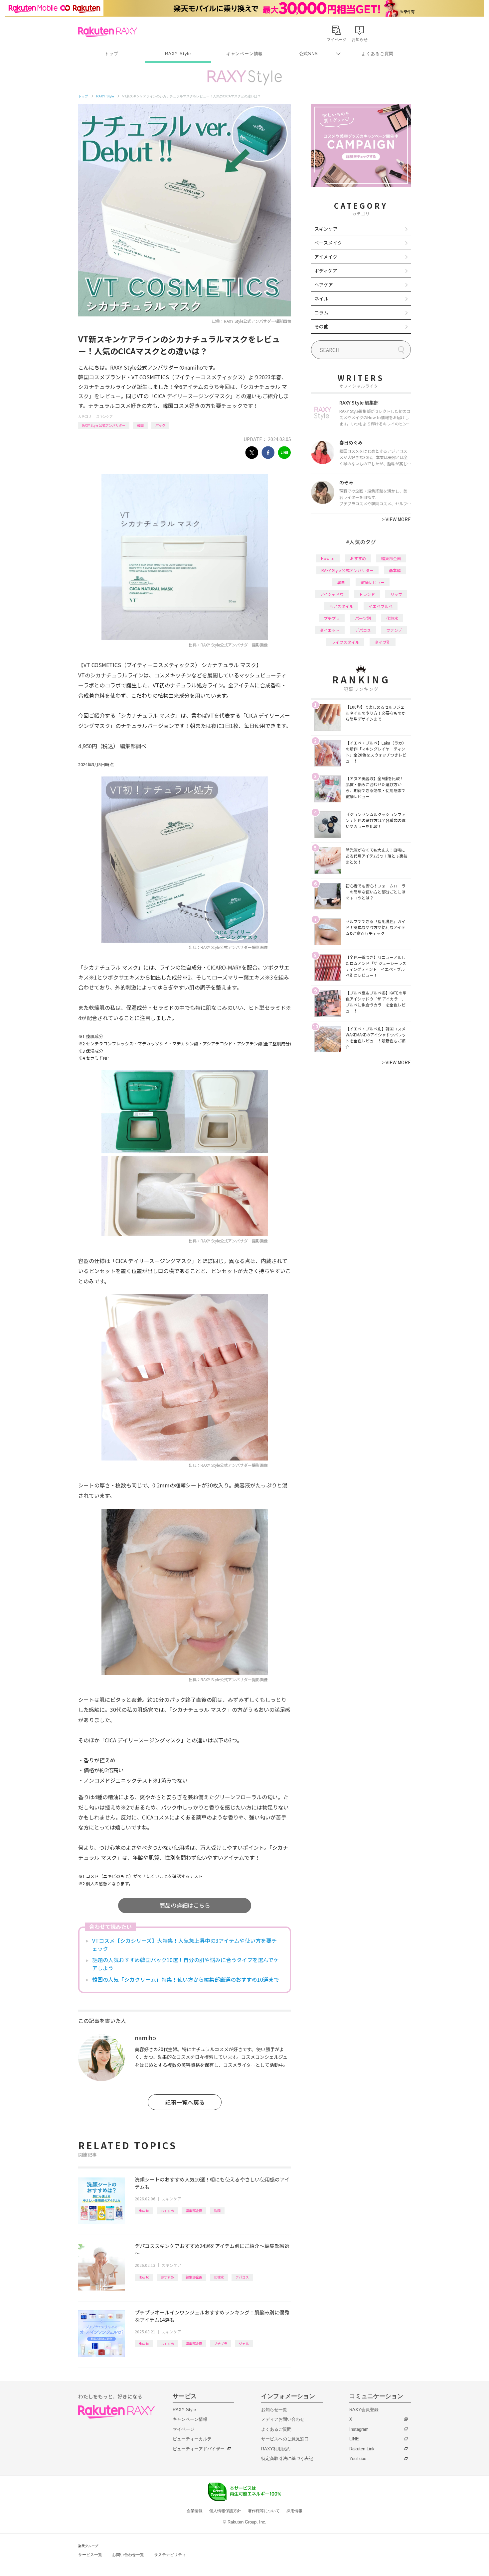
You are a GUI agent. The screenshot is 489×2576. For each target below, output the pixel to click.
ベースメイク (328, 243)
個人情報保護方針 (225, 2511)
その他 (321, 326)
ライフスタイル (345, 642)
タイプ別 (383, 642)
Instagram (359, 2429)
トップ (111, 54)
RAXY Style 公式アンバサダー (104, 425)
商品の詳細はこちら (185, 1905)
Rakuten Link (362, 2449)
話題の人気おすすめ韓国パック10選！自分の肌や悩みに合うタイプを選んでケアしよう (185, 1964)
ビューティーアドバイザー (199, 2449)
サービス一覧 (90, 2555)
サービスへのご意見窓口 (285, 2439)
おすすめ (167, 2211)
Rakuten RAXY (108, 32)
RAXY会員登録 (364, 2410)
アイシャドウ (332, 594)
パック (160, 425)
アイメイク (326, 257)
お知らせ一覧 (274, 2410)
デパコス (242, 2277)
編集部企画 (194, 2211)
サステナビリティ (170, 2555)
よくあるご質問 (378, 54)
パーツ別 (363, 618)
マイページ (183, 2429)
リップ (396, 594)
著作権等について (264, 2511)
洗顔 (217, 2211)
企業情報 (195, 2511)
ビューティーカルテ (192, 2439)
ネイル (321, 298)
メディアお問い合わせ (283, 2419)
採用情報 (294, 2511)
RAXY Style (178, 54)
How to (144, 2211)
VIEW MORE (396, 519)
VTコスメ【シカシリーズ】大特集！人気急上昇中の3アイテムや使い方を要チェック (184, 1944)
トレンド (367, 594)
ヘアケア (324, 285)
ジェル (244, 2343)
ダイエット (330, 630)
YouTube (358, 2459)
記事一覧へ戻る (185, 2102)
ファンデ (394, 630)
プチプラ (221, 2343)
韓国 (140, 425)
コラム (321, 312)
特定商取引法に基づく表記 (287, 2459)
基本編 (395, 570)
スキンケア (104, 416)
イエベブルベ (381, 606)
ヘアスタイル (341, 606)
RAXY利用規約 (276, 2449)
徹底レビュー (373, 582)
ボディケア (326, 271)
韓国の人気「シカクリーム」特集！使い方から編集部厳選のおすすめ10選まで (186, 1979)
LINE (354, 2439)
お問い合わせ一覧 (128, 2555)
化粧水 (219, 2277)
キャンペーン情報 (244, 54)
